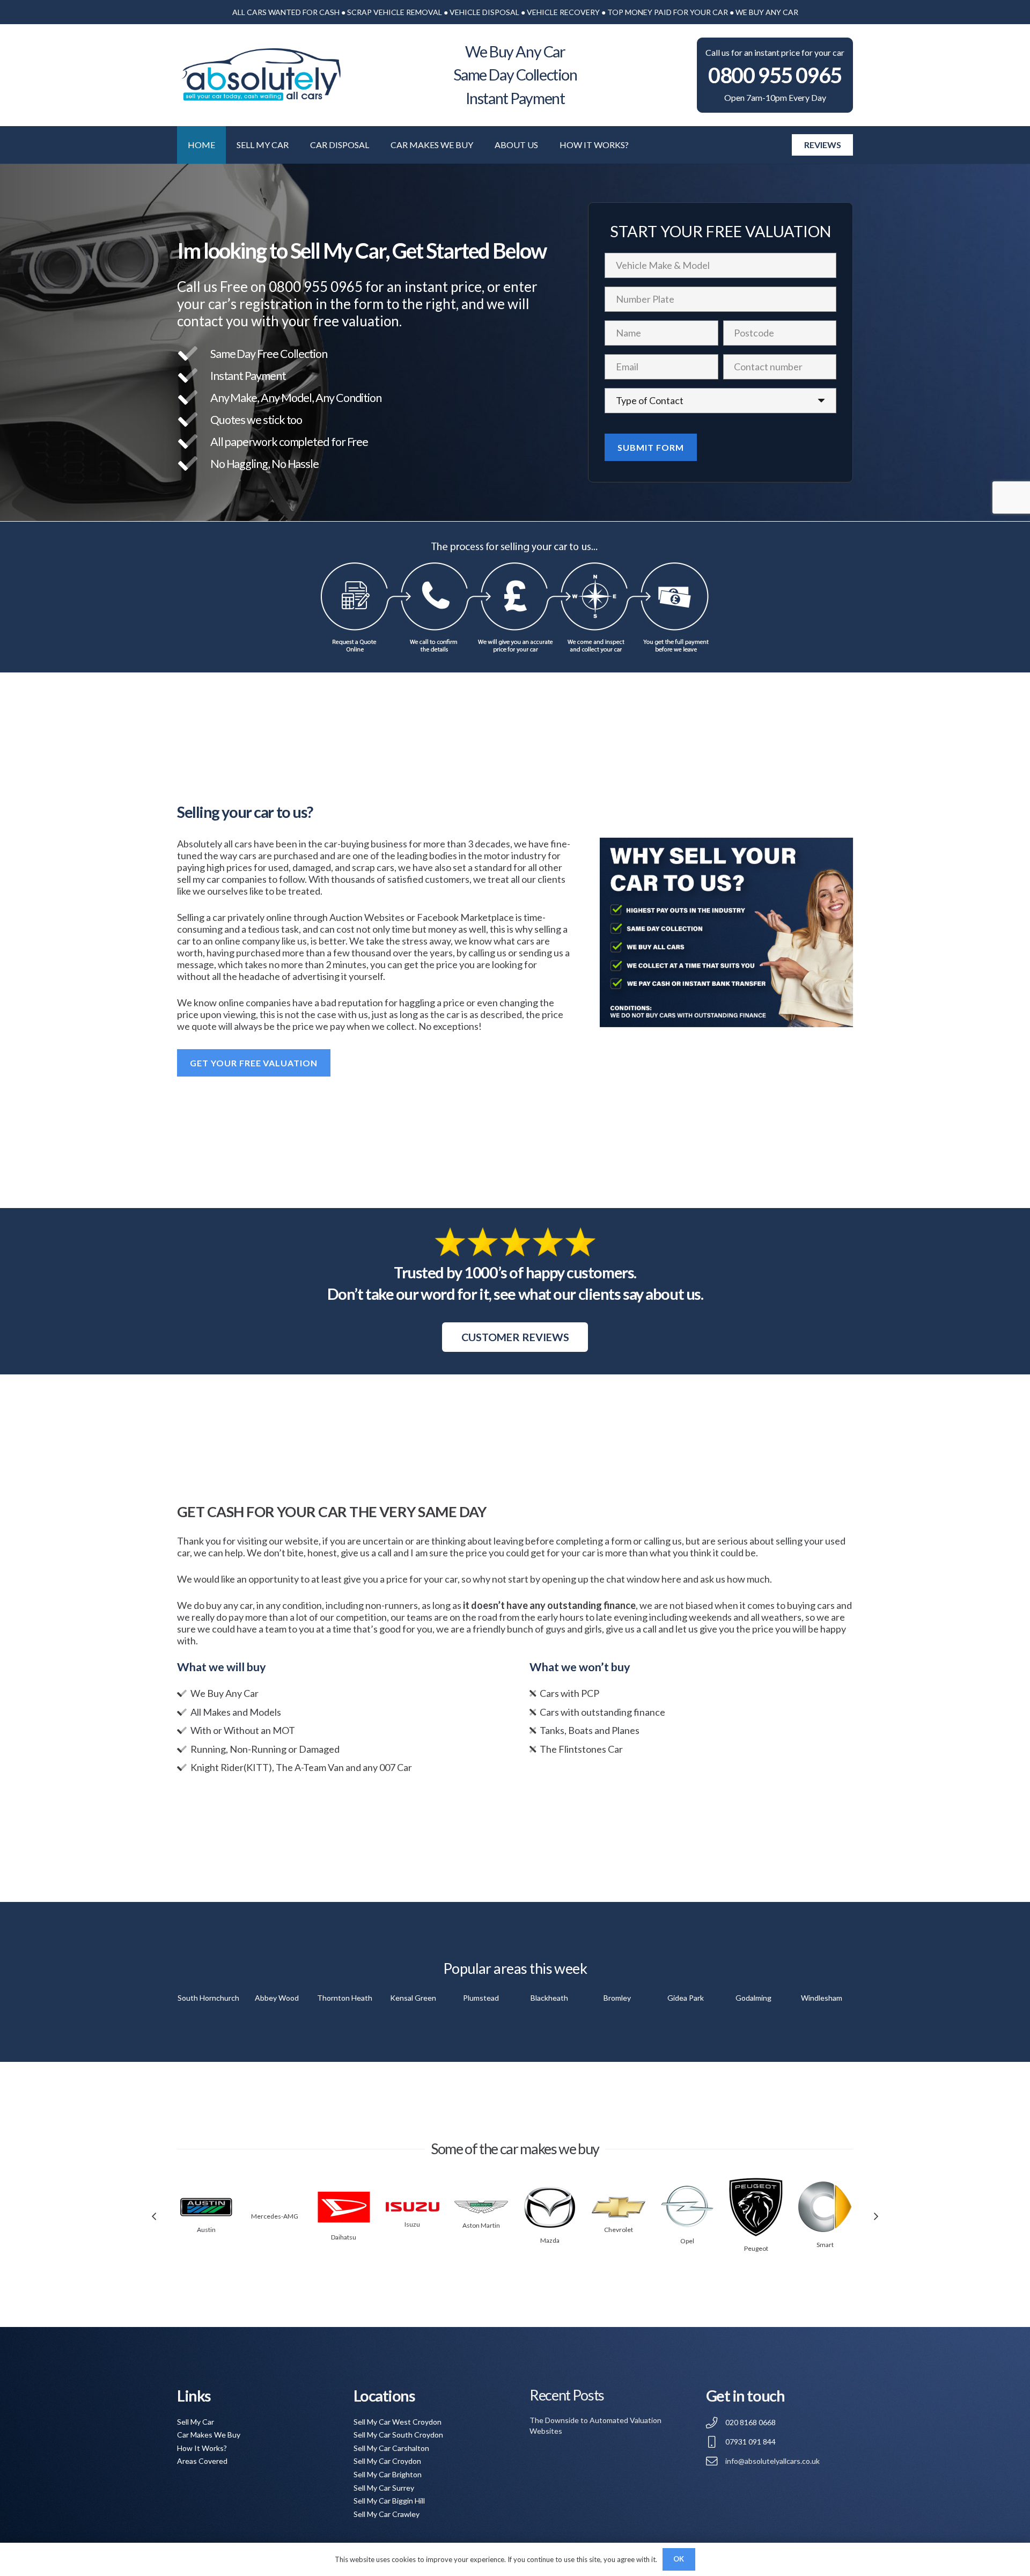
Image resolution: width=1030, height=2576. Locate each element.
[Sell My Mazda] (550, 2207)
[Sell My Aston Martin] (481, 2207)
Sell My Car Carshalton (391, 2448)
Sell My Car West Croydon (398, 2422)
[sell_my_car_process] (515, 597)
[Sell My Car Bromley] (617, 1998)
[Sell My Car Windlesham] (822, 1998)
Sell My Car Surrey (384, 2488)
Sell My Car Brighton (388, 2474)
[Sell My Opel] (687, 2207)
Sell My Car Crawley (387, 2514)
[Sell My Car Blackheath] (549, 1998)
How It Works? (202, 2448)
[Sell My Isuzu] (413, 2207)
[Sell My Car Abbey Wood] (277, 1998)
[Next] (876, 2216)
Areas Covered (202, 2461)
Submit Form (651, 447)
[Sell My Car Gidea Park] (685, 1998)
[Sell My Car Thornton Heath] (345, 1998)
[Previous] (154, 2216)
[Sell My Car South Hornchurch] (208, 1998)
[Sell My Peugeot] (756, 2207)
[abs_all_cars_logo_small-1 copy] (260, 75)
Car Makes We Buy (209, 2435)
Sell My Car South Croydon (398, 2435)
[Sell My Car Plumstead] (481, 1998)
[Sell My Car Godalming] (753, 1998)
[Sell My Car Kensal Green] (413, 1998)
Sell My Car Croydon (387, 2461)
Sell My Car (196, 2422)
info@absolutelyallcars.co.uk (772, 2461)
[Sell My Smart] (825, 2207)
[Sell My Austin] (206, 2207)
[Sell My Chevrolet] (619, 2207)
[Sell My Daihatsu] (344, 2207)
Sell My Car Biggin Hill (389, 2501)
